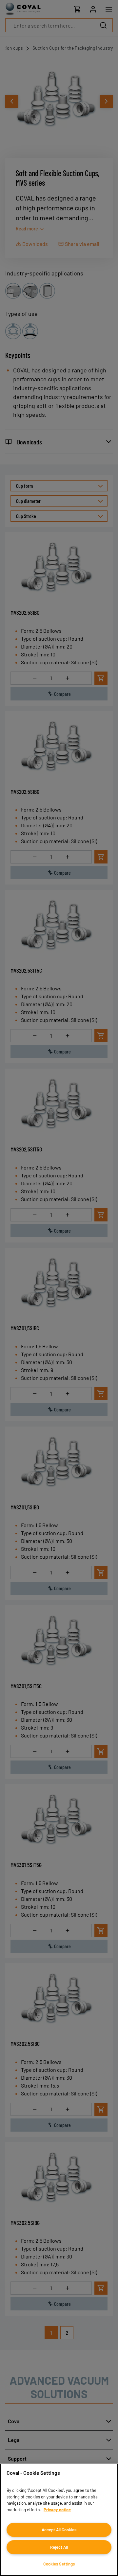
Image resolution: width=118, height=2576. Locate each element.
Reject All (59, 2547)
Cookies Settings (59, 2564)
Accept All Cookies (59, 2530)
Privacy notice (57, 2510)
